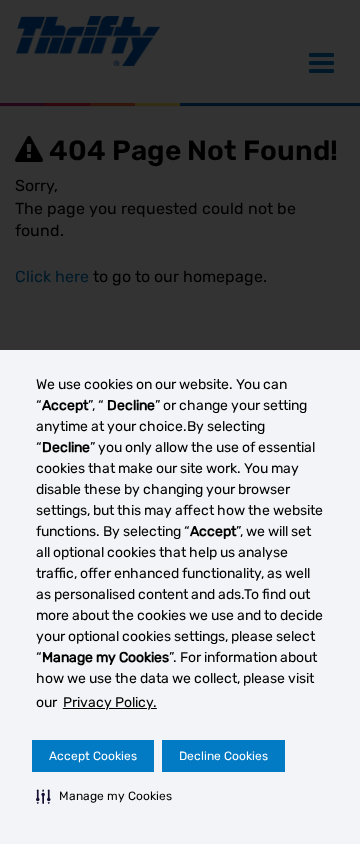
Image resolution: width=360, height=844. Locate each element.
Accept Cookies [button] (93, 756)
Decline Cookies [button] (223, 756)
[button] (104, 796)
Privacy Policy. (110, 702)
